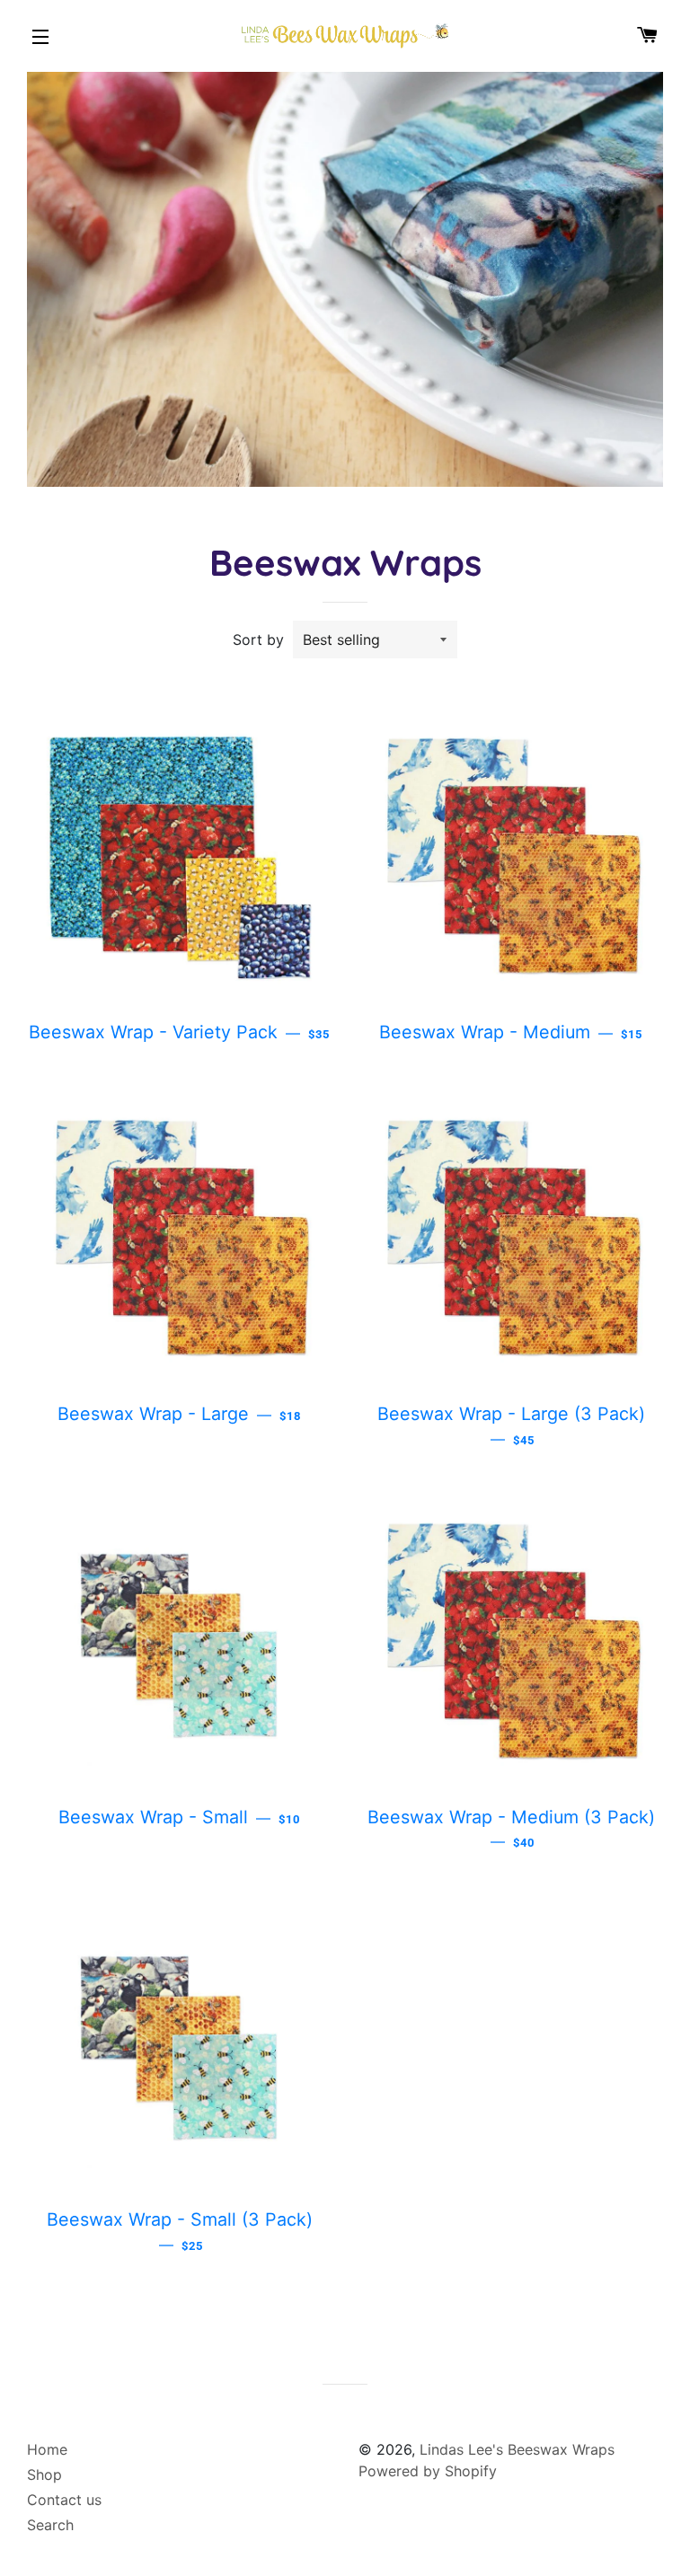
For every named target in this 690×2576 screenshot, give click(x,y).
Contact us (64, 2500)
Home (47, 2449)
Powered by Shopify (428, 2471)
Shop (44, 2475)
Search (50, 2525)
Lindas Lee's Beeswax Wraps (517, 2449)
